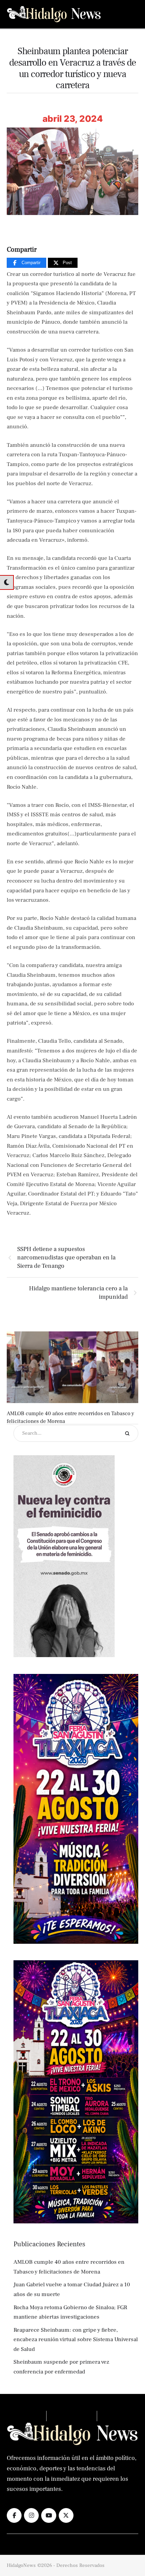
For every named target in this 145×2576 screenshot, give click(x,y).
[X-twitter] (66, 2515)
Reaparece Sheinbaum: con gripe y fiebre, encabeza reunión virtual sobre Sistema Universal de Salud (76, 2340)
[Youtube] (49, 2515)
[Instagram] (31, 2515)
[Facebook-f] (14, 2515)
